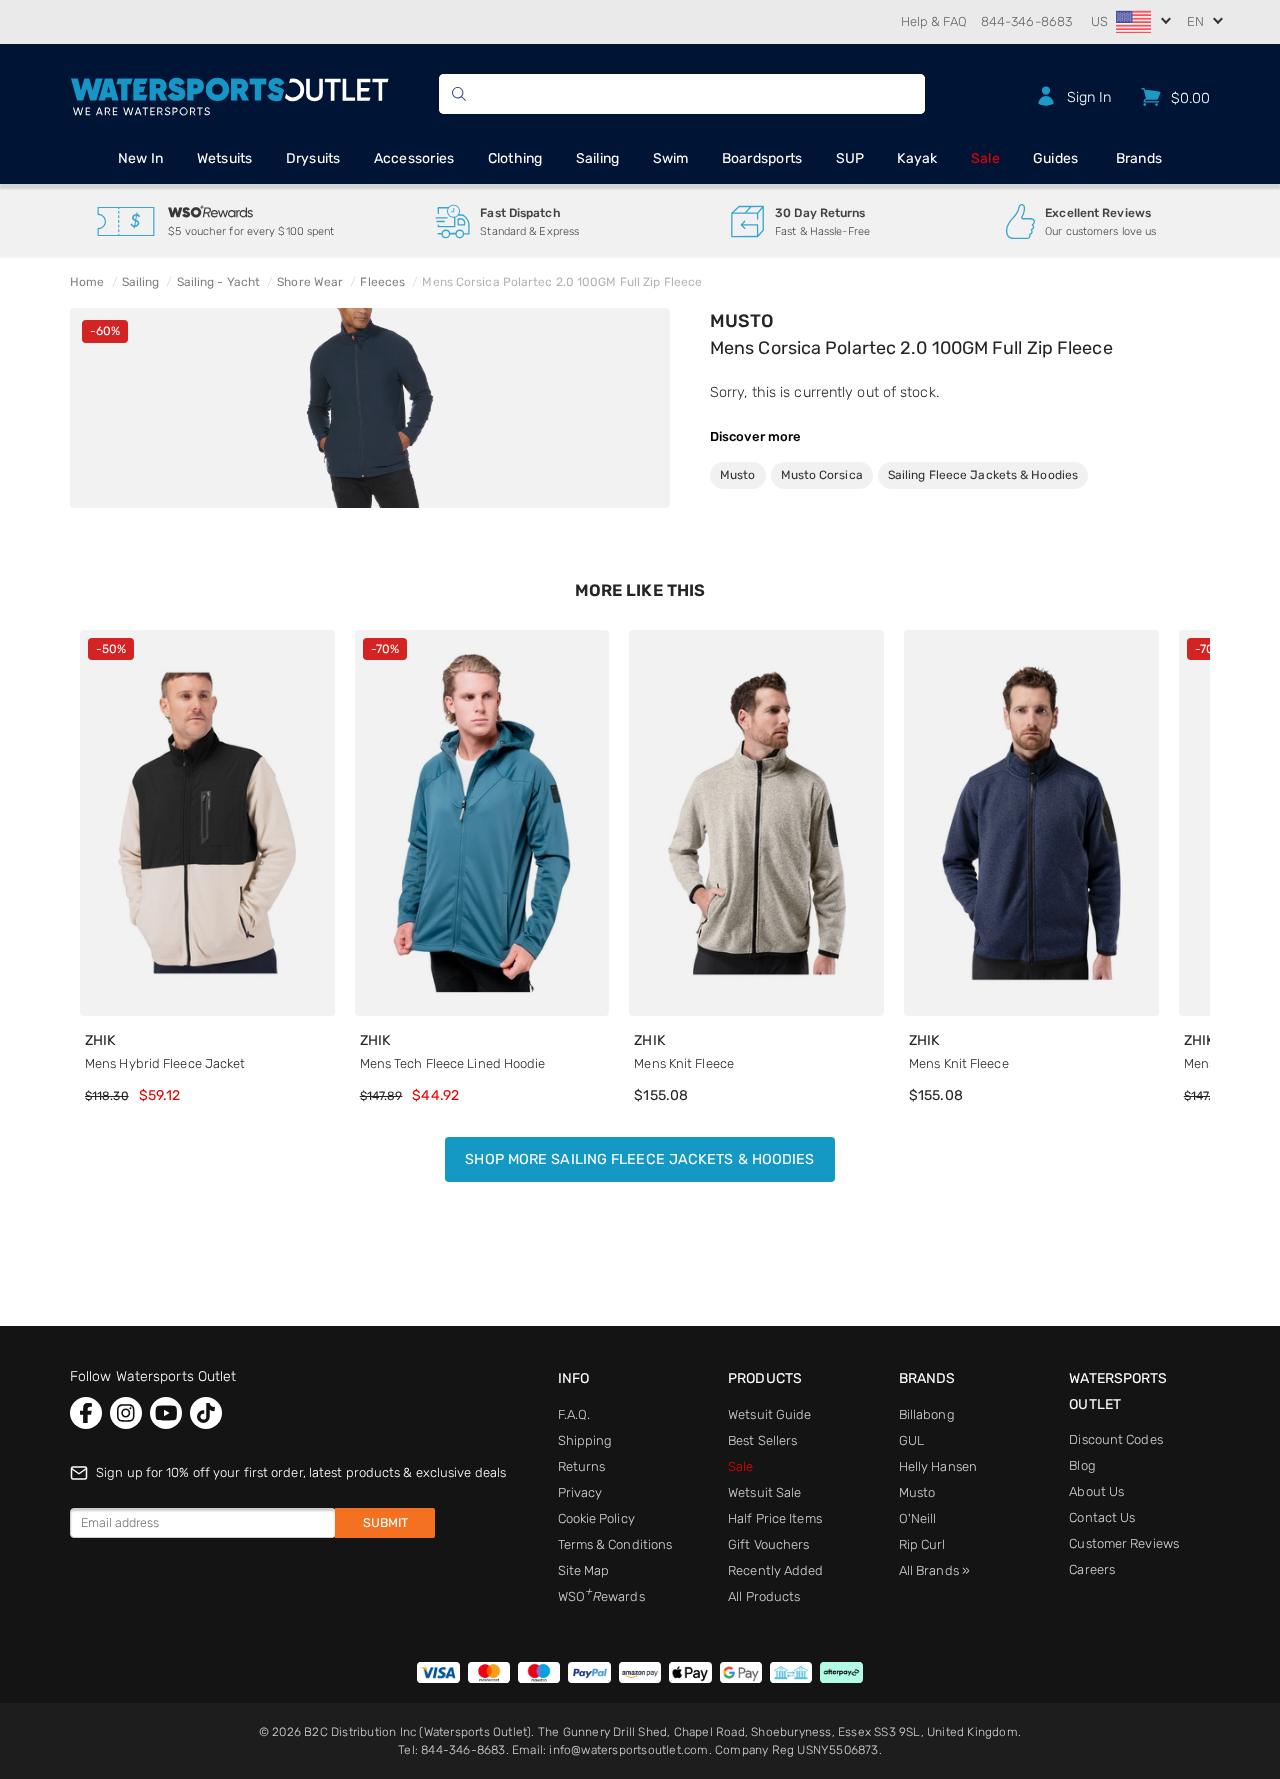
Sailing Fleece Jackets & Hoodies (983, 475)
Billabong (927, 1414)
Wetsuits (225, 158)
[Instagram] (126, 1413)
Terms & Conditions (615, 1544)
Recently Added (775, 1570)
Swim (671, 158)
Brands (1139, 158)
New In (141, 158)
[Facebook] (86, 1413)
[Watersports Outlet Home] (229, 93)
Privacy (580, 1492)
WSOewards (601, 1596)
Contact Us (1102, 1517)
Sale (985, 158)
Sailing (598, 158)
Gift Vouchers (768, 1544)
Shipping (585, 1440)
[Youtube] (166, 1413)
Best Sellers (762, 1440)
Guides (1056, 158)
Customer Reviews (1124, 1543)
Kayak (917, 158)
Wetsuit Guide (769, 1414)
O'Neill (918, 1518)
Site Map (584, 1570)
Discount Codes (1115, 1439)
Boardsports (762, 158)
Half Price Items (775, 1518)
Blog (1082, 1465)
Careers (1092, 1569)
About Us (1096, 1491)
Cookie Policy (596, 1518)
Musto (742, 321)
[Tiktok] (206, 1413)
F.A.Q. (574, 1414)
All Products (764, 1596)
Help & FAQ (934, 21)
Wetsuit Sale (764, 1492)
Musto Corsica (822, 475)
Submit (385, 1522)
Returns (582, 1466)
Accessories (414, 158)
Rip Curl (922, 1544)
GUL (911, 1440)
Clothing (515, 158)
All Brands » (934, 1570)
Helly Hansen (938, 1466)
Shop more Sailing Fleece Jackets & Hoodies (639, 1159)
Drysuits (313, 158)
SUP (850, 158)
